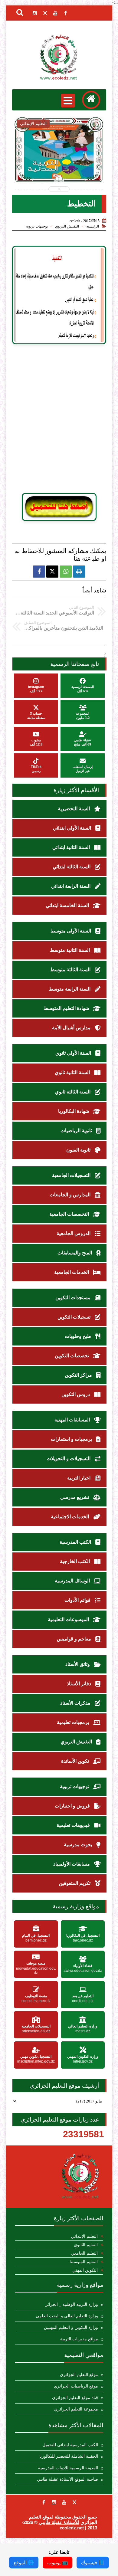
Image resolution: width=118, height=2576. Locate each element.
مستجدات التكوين (74, 1298)
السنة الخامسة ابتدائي (68, 905)
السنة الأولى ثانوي (74, 1053)
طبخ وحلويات (79, 1336)
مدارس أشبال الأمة (72, 1028)
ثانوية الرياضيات (77, 1131)
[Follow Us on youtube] (64, 2502)
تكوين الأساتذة (76, 1761)
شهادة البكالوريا (74, 1111)
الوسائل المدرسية (73, 1581)
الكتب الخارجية (75, 1561)
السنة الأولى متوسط (71, 931)
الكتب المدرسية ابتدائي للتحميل (70, 2445)
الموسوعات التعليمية (69, 1619)
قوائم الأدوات (78, 1600)
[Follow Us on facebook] (44, 2502)
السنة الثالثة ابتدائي (72, 867)
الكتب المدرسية (76, 1542)
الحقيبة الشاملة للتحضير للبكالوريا (69, 2456)
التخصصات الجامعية (70, 1214)
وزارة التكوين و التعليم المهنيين (71, 2327)
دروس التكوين (76, 1394)
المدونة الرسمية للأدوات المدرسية (68, 2468)
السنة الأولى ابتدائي (73, 828)
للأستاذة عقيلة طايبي (59, 2522)
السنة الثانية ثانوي (73, 1072)
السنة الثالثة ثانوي (73, 1092)
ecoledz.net (72, 2528)
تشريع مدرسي (75, 1497)
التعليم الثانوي (86, 2245)
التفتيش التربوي (67, 226)
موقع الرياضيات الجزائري (76, 2386)
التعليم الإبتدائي (84, 2236)
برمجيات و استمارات (72, 1439)
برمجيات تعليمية (74, 1722)
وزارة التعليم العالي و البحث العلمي (67, 2316)
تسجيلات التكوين (75, 1317)
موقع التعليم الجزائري (79, 2375)
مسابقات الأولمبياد (72, 1864)
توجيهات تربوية (37, 226)
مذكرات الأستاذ (76, 1703)
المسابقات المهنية (73, 1420)
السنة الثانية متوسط (70, 950)
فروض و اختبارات (73, 1806)
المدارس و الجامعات (71, 1195)
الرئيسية (93, 226)
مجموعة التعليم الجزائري (76, 2409)
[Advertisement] (59, 421)
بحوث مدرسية (79, 1845)
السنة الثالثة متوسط (71, 970)
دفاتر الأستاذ (80, 1684)
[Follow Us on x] (74, 2502)
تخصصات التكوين (72, 1356)
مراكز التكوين (79, 1375)
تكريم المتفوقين (75, 1883)
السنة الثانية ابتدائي (72, 847)
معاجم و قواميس (75, 1639)
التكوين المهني (85, 2270)
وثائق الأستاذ (78, 1664)
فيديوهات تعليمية (74, 1825)
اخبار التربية (79, 1478)
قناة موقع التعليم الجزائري (75, 2398)
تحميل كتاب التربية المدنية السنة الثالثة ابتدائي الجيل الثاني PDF (59, 166)
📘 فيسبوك (93, 2563)
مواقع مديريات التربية (79, 2339)
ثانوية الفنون (79, 1150)
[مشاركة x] (52, 572)
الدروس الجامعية (74, 1233)
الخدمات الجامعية (72, 1272)
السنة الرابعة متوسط (70, 989)
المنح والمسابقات (75, 1253)
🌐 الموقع (24, 2563)
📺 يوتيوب (57, 2563)
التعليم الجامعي (84, 2253)
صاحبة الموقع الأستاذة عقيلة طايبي (67, 2479)
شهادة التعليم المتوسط (67, 1008)
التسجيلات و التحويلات (69, 1458)
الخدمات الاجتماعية (70, 1517)
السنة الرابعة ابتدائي (71, 886)
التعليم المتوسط (84, 2262)
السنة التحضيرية (74, 809)
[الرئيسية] (91, 100)
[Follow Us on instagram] (54, 2502)
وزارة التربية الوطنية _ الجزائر (72, 2304)
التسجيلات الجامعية (72, 1175)
